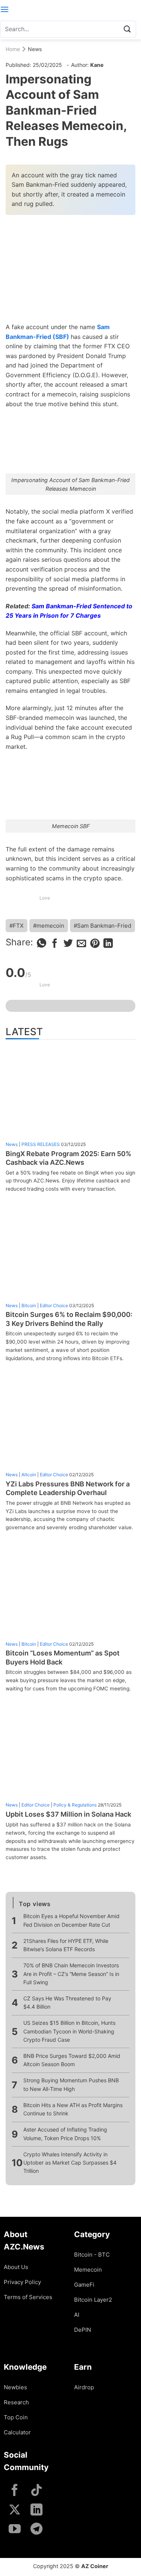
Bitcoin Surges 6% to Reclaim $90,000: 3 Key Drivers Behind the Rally (69, 1319)
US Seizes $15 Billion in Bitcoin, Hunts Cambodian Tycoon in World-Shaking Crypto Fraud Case (69, 2031)
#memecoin (49, 926)
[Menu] (5, 9)
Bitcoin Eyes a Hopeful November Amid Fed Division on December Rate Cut (71, 1920)
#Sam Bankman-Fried (102, 926)
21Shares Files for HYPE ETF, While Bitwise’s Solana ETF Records (66, 1945)
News (35, 49)
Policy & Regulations (75, 1805)
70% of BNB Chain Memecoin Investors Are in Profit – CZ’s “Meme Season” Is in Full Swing (71, 1974)
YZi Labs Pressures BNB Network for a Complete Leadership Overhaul (68, 1488)
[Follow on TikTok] (36, 2491)
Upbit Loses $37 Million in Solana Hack (68, 1814)
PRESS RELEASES (41, 1144)
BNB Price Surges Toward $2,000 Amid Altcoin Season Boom (72, 2060)
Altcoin (29, 1475)
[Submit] (127, 29)
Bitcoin (29, 1305)
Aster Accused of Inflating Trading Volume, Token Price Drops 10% (65, 2134)
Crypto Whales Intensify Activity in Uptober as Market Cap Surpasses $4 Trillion (70, 2163)
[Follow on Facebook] (15, 2491)
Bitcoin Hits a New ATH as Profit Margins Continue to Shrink (73, 2109)
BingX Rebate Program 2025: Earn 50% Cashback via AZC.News (68, 1158)
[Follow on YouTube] (15, 2530)
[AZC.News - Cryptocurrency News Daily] (70, 9)
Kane (97, 65)
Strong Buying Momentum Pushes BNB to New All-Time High (71, 2084)
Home (13, 49)
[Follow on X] (15, 2510)
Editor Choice (54, 1305)
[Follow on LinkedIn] (36, 2510)
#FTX (17, 926)
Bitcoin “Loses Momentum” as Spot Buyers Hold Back (63, 1657)
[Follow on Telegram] (36, 2530)
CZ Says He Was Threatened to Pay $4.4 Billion (67, 2002)
